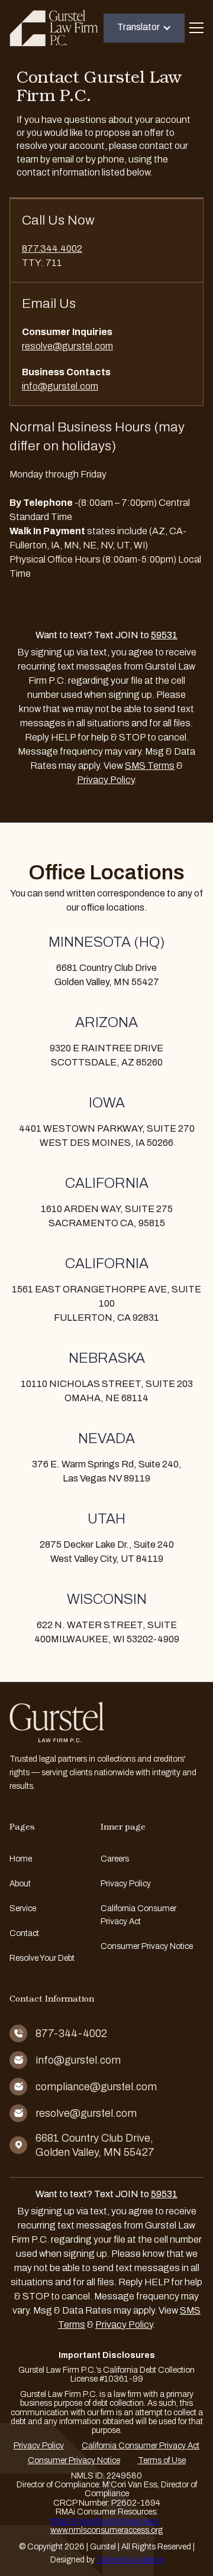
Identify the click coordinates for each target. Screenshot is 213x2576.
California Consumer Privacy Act (138, 1915)
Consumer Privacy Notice (147, 1946)
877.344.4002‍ (52, 248)
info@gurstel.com (60, 386)
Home (21, 1859)
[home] (54, 28)
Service (23, 1909)
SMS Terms (150, 766)
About (20, 1884)
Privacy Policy (106, 780)
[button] (144, 28)
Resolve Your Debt (42, 1958)
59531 (164, 635)
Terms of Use (162, 2460)
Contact (24, 1933)
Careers (115, 1859)
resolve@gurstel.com (67, 346)
